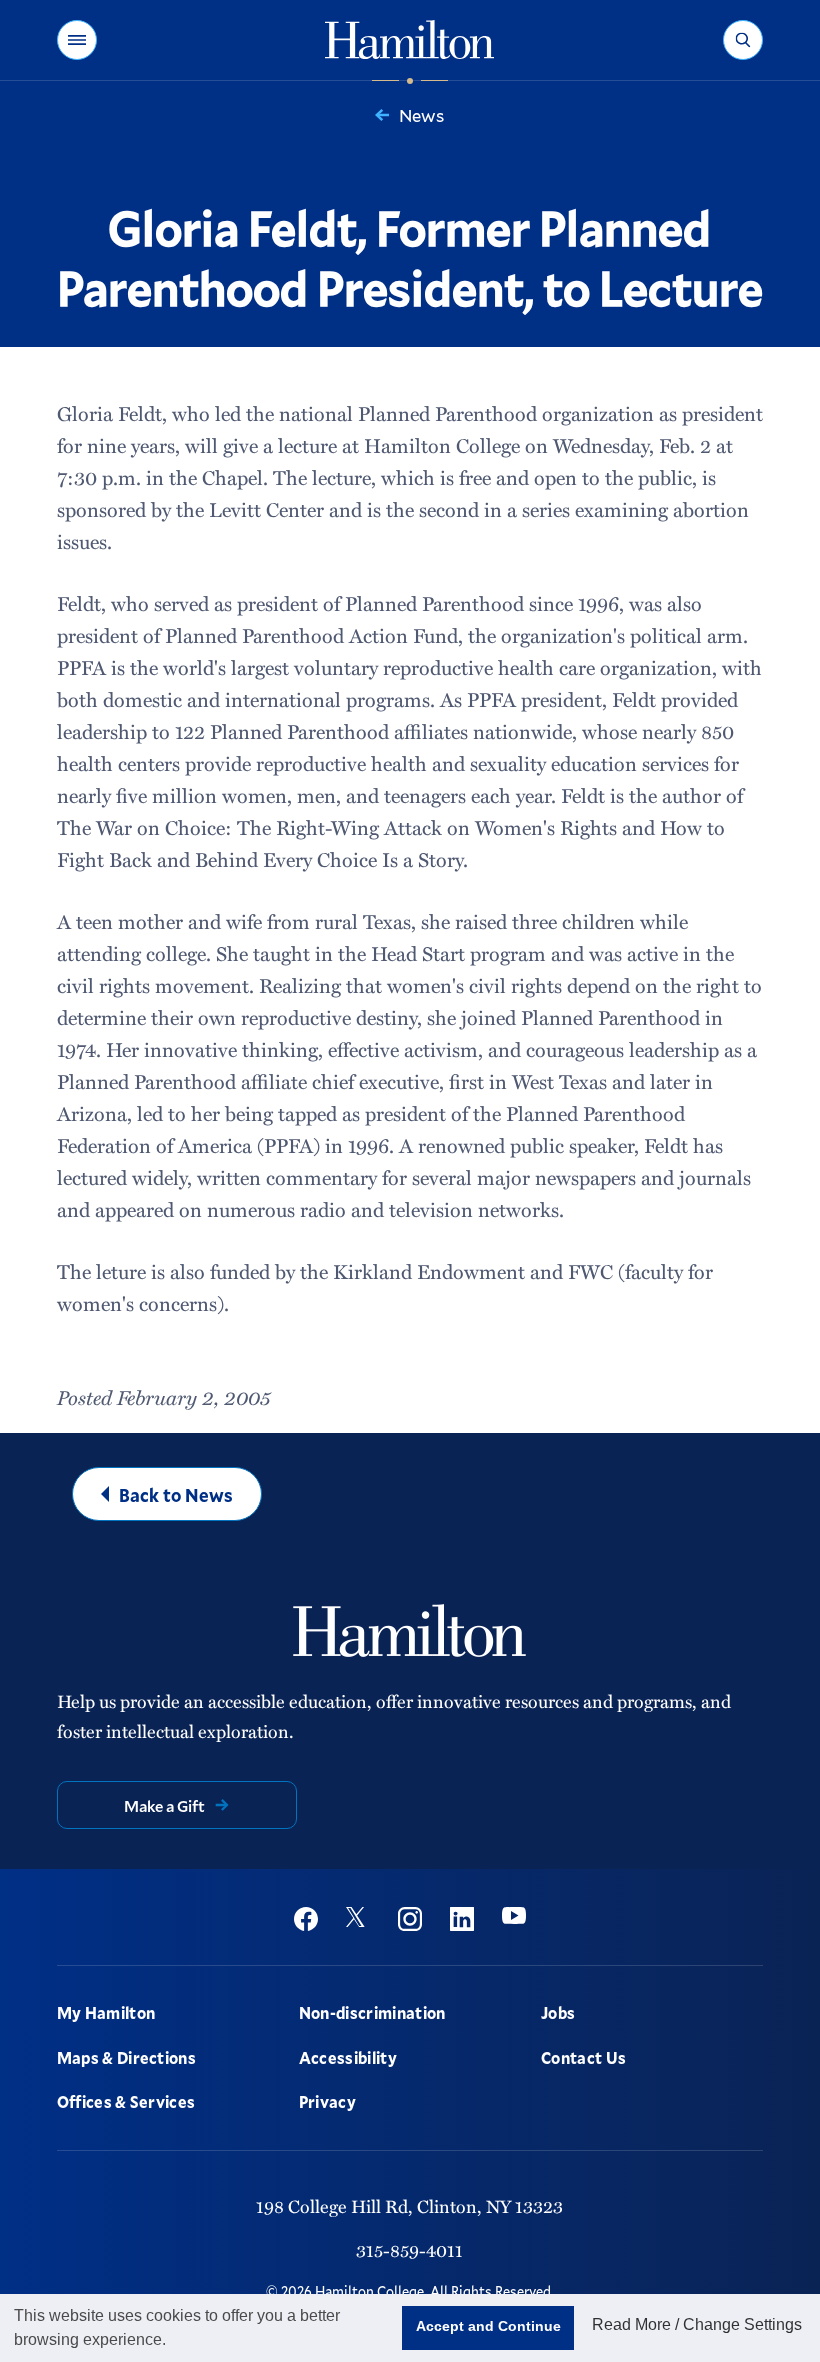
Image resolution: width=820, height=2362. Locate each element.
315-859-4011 (409, 2250)
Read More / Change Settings (697, 2324)
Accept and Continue (488, 2326)
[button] (77, 40)
